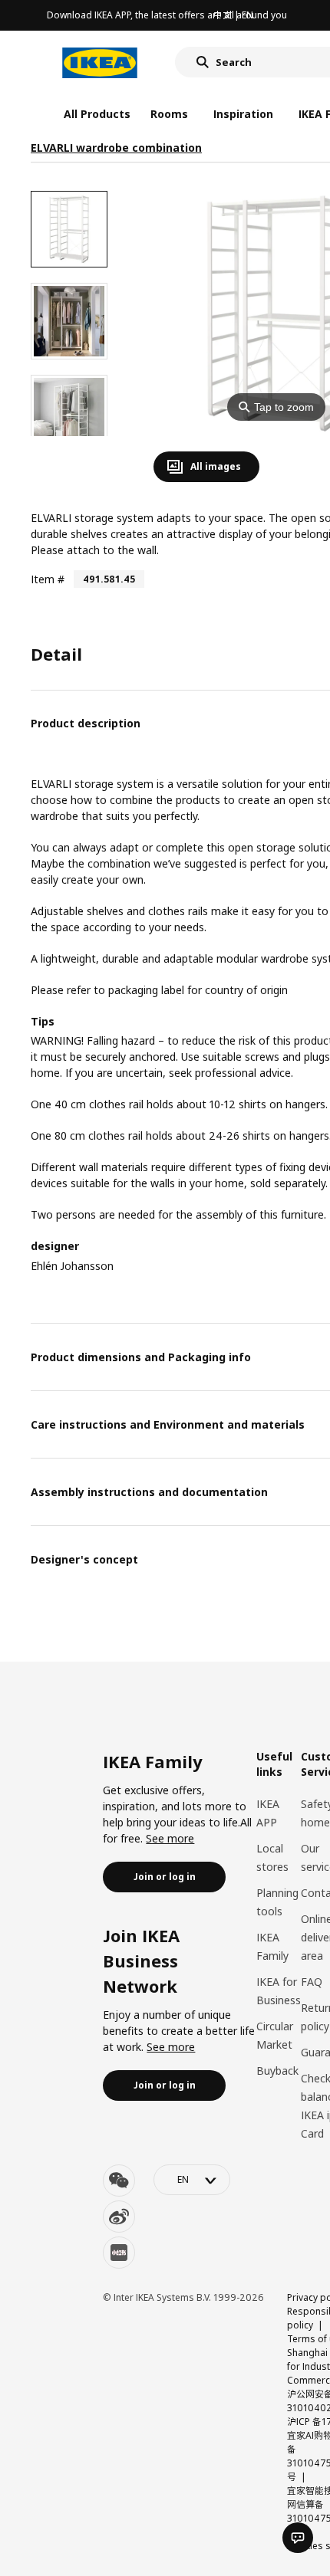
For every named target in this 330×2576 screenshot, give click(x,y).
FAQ (312, 1982)
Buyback (277, 2071)
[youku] (119, 2253)
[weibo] (119, 2217)
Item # (48, 579)
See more (170, 1838)
